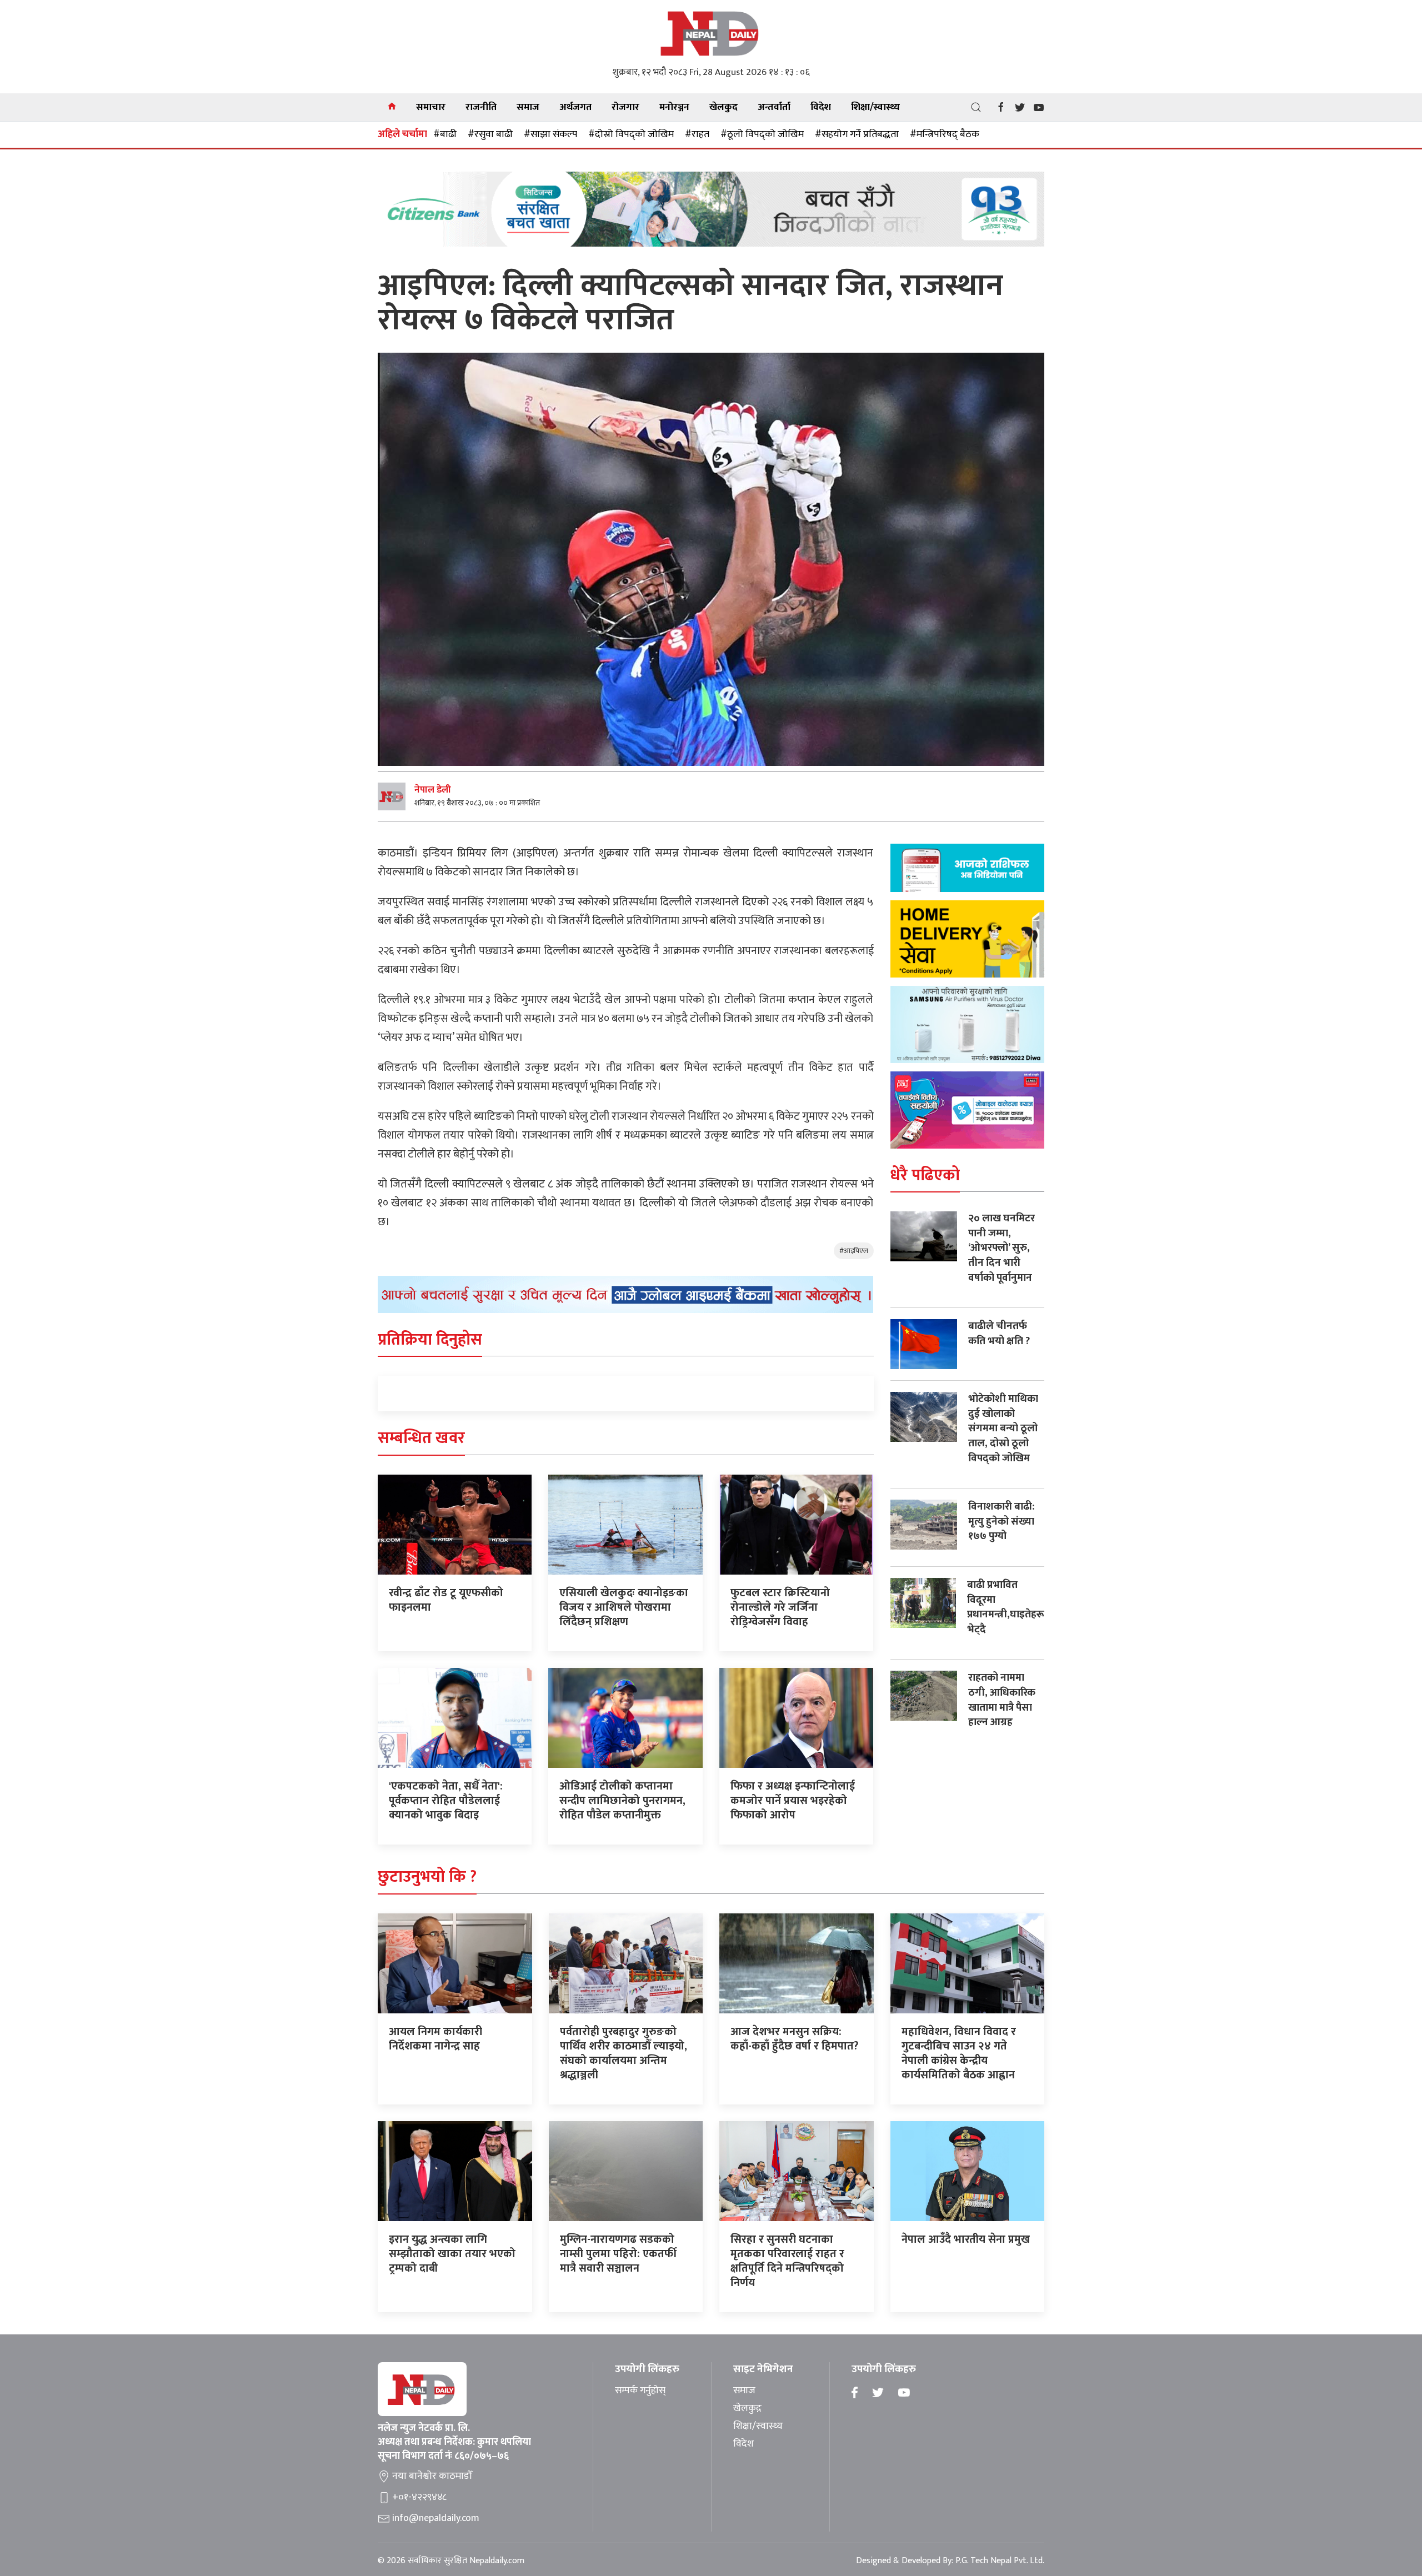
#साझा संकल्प (550, 134)
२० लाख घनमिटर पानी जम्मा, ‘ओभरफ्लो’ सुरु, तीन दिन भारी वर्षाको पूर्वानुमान (1002, 1248)
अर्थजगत (575, 107)
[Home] (392, 107)
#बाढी (445, 134)
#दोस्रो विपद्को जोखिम (631, 134)
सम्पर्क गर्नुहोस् (640, 2391)
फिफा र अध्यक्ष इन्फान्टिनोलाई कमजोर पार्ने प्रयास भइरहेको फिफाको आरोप (793, 1801)
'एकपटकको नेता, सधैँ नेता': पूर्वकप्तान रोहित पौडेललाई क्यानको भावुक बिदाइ (446, 1801)
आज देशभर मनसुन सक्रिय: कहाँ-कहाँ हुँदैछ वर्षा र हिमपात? (794, 2039)
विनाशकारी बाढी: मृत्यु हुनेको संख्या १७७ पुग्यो (1001, 1521)
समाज (528, 107)
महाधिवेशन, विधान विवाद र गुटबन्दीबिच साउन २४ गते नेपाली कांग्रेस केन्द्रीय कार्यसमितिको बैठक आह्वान (959, 2053)
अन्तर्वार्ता (774, 107)
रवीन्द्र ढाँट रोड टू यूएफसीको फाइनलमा (446, 1600)
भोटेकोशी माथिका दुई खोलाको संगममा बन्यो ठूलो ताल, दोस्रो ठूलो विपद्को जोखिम (1003, 1428)
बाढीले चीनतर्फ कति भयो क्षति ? (999, 1334)
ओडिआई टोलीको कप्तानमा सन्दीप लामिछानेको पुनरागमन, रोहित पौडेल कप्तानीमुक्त (622, 1801)
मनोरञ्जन (674, 107)
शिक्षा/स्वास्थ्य (875, 107)
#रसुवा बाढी (490, 134)
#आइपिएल (854, 1251)
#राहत (697, 134)
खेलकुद (723, 107)
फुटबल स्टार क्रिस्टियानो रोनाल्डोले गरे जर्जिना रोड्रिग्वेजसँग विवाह (780, 1607)
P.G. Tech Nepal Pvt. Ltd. (1000, 2561)
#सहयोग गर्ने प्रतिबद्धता (857, 134)
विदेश (821, 107)
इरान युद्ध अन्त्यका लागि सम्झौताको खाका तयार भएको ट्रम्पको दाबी (452, 2254)
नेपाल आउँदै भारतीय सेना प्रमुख (966, 2239)
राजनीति (481, 107)
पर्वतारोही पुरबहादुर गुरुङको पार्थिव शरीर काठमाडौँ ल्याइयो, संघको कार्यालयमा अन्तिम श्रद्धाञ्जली (624, 2053)
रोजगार (625, 107)
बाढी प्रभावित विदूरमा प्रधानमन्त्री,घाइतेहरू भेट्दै (1006, 1607)
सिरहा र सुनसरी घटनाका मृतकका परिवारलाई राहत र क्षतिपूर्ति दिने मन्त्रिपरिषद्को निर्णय (787, 2261)
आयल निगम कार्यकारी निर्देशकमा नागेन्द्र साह (435, 2039)
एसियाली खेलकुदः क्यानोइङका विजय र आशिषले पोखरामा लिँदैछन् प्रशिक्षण (624, 1607)
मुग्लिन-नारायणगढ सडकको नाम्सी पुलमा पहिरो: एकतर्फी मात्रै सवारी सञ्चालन (618, 2254)
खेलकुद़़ (747, 2409)
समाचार (431, 107)
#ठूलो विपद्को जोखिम (762, 134)
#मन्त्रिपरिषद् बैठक (945, 134)
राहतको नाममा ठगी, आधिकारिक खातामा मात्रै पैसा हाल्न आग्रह (1002, 1700)
